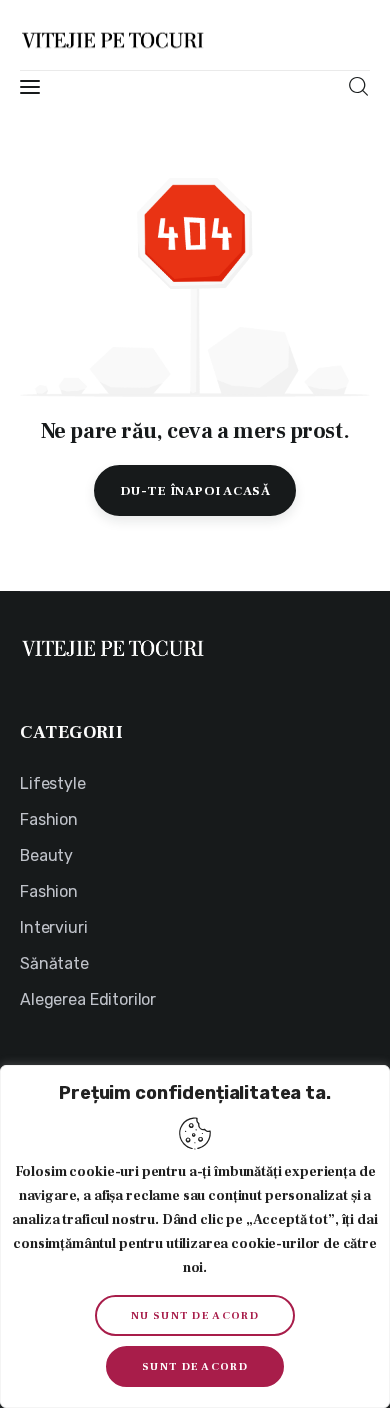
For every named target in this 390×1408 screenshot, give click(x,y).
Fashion (49, 819)
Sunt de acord (195, 1366)
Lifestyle (53, 783)
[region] (195, 1236)
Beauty (46, 855)
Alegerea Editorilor (88, 999)
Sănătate (54, 963)
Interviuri (54, 927)
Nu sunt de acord (195, 1315)
